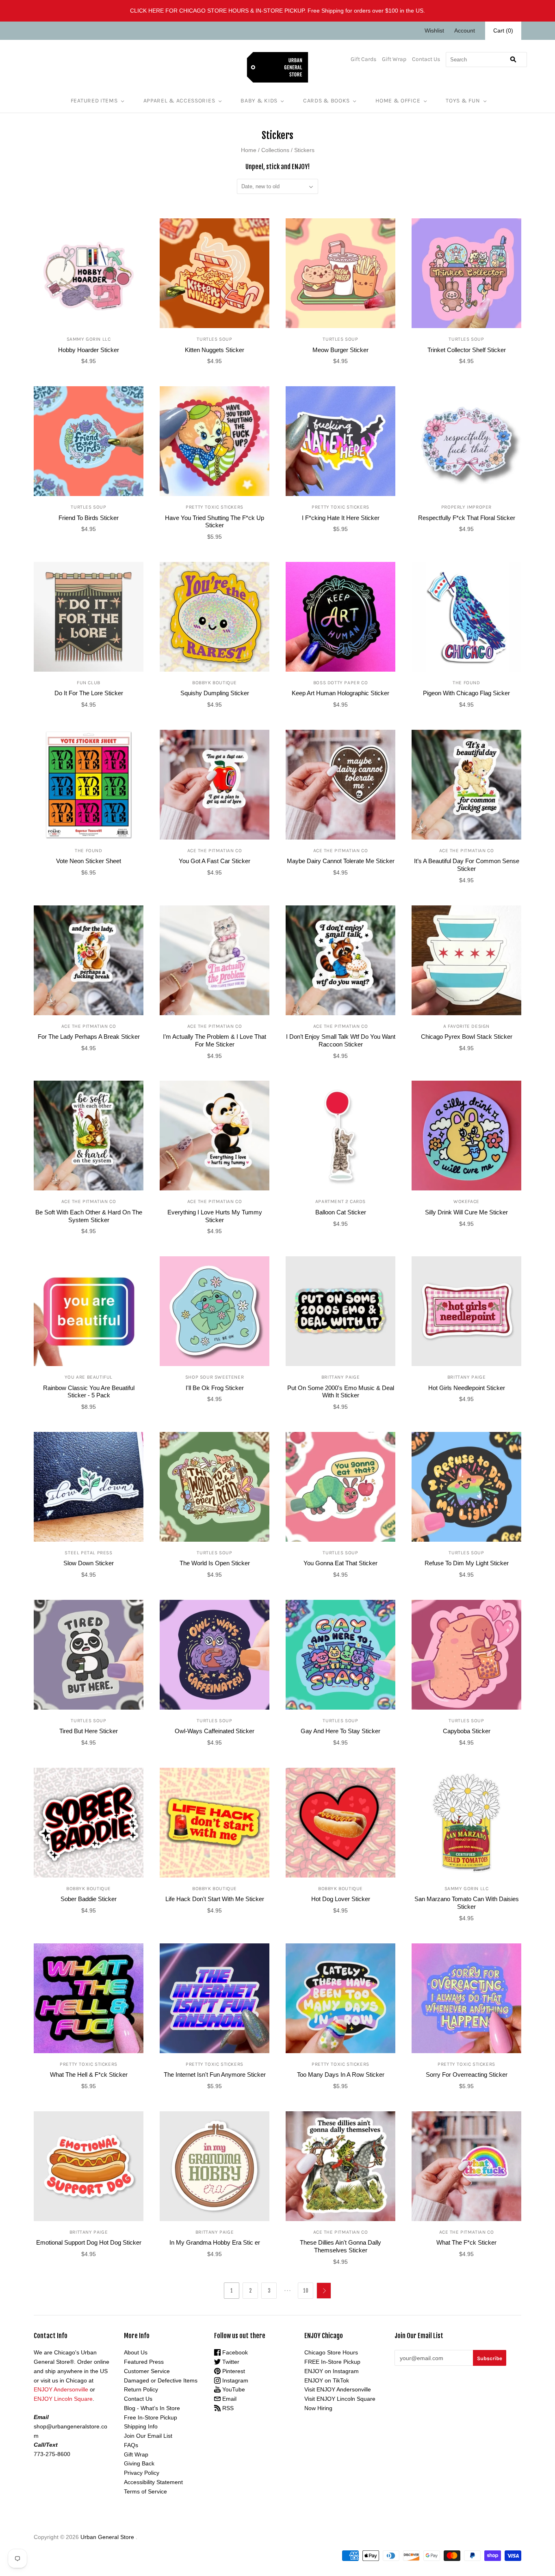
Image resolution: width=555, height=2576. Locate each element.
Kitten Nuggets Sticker (215, 350)
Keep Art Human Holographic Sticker (340, 693)
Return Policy (141, 2389)
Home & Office (398, 101)
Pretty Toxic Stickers (215, 507)
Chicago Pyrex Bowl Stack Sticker (467, 1037)
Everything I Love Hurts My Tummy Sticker (215, 1216)
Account (465, 30)
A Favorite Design (466, 1026)
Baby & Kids (259, 101)
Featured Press (144, 2362)
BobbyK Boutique (215, 683)
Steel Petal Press (88, 1553)
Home (249, 150)
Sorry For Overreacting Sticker (467, 2075)
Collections (275, 150)
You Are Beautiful (89, 1377)
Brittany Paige (340, 1377)
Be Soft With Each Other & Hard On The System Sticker (89, 1216)
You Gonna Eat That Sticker (340, 1563)
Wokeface (466, 1201)
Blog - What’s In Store (152, 2408)
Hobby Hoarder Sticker (89, 350)
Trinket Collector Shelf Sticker (467, 350)
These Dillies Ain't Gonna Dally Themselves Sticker (340, 2246)
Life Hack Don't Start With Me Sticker (215, 1899)
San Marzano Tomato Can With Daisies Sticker (467, 1903)
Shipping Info (141, 2426)
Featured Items (94, 101)
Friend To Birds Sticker (89, 518)
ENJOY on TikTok (327, 2380)
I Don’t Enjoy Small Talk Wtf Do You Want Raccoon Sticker (341, 1040)
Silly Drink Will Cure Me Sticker (466, 1212)
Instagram (234, 2380)
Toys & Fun (463, 101)
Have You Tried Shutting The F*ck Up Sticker (215, 522)
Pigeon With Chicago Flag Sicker (466, 693)
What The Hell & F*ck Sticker (89, 2075)
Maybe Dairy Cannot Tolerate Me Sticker (341, 861)
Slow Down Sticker (89, 1563)
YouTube (233, 2389)
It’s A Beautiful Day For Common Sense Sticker (467, 865)
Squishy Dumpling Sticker (215, 693)
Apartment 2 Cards (340, 1201)
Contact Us (426, 59)
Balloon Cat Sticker (341, 1212)
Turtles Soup (214, 339)
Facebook (234, 2352)
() (503, 30)
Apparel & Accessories (179, 101)
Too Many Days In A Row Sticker (341, 2075)
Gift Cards (363, 59)
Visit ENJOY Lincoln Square (340, 2399)
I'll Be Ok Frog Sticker (215, 1388)
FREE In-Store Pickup (332, 2362)
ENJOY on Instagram (332, 2371)
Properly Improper (466, 507)
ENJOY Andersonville (61, 2389)
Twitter (230, 2362)
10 (306, 2291)
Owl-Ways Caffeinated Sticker (215, 1731)
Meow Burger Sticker (340, 350)
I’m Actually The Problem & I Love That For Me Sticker (215, 1040)
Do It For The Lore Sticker (89, 693)
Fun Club (89, 683)
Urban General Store (107, 2537)
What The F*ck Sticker (466, 2242)
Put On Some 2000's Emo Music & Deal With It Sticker (341, 1392)
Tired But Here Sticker (89, 1731)
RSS (227, 2408)
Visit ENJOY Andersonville (338, 2389)
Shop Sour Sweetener (215, 1377)
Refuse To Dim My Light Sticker (467, 1563)
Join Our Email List (148, 2436)
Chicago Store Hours (331, 2352)
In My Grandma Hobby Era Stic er (215, 2242)
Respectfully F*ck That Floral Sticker (467, 518)
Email (229, 2399)
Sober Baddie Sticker (89, 1899)
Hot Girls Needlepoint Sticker (467, 1388)
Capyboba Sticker (467, 1731)
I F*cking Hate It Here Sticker (341, 518)
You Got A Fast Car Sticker (215, 861)
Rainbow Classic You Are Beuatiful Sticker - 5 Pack (89, 1392)
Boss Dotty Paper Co (340, 683)
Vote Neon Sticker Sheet (89, 861)
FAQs (131, 2445)
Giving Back (139, 2463)
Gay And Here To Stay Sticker (340, 1731)
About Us (136, 2352)
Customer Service (147, 2371)
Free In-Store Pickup (151, 2417)
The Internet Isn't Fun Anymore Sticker (215, 2075)
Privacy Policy (142, 2473)
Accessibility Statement (153, 2482)
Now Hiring (318, 2408)
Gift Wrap (394, 59)
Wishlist (434, 30)
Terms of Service (145, 2491)
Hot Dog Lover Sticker (341, 1899)
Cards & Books (326, 101)
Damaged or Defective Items (161, 2380)
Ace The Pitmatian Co (215, 851)
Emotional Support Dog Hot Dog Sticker (89, 2242)
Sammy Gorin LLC (89, 339)
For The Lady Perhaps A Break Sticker (89, 1037)
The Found (466, 683)
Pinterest (233, 2371)
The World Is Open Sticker (215, 1563)
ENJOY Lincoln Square (63, 2399)
